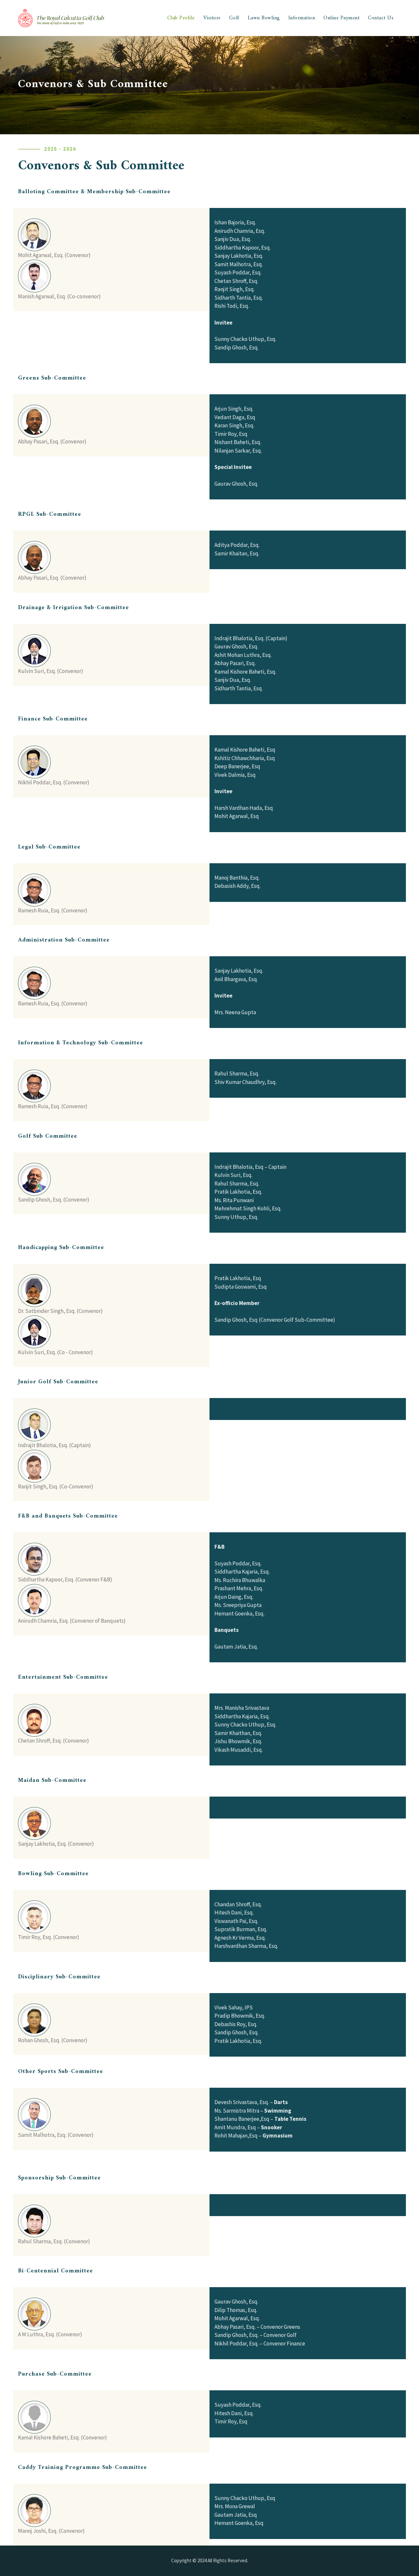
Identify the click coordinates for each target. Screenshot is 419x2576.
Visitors (212, 18)
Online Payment (341, 18)
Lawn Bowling (264, 18)
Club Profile (181, 18)
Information (302, 18)
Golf (234, 18)
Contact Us (381, 18)
